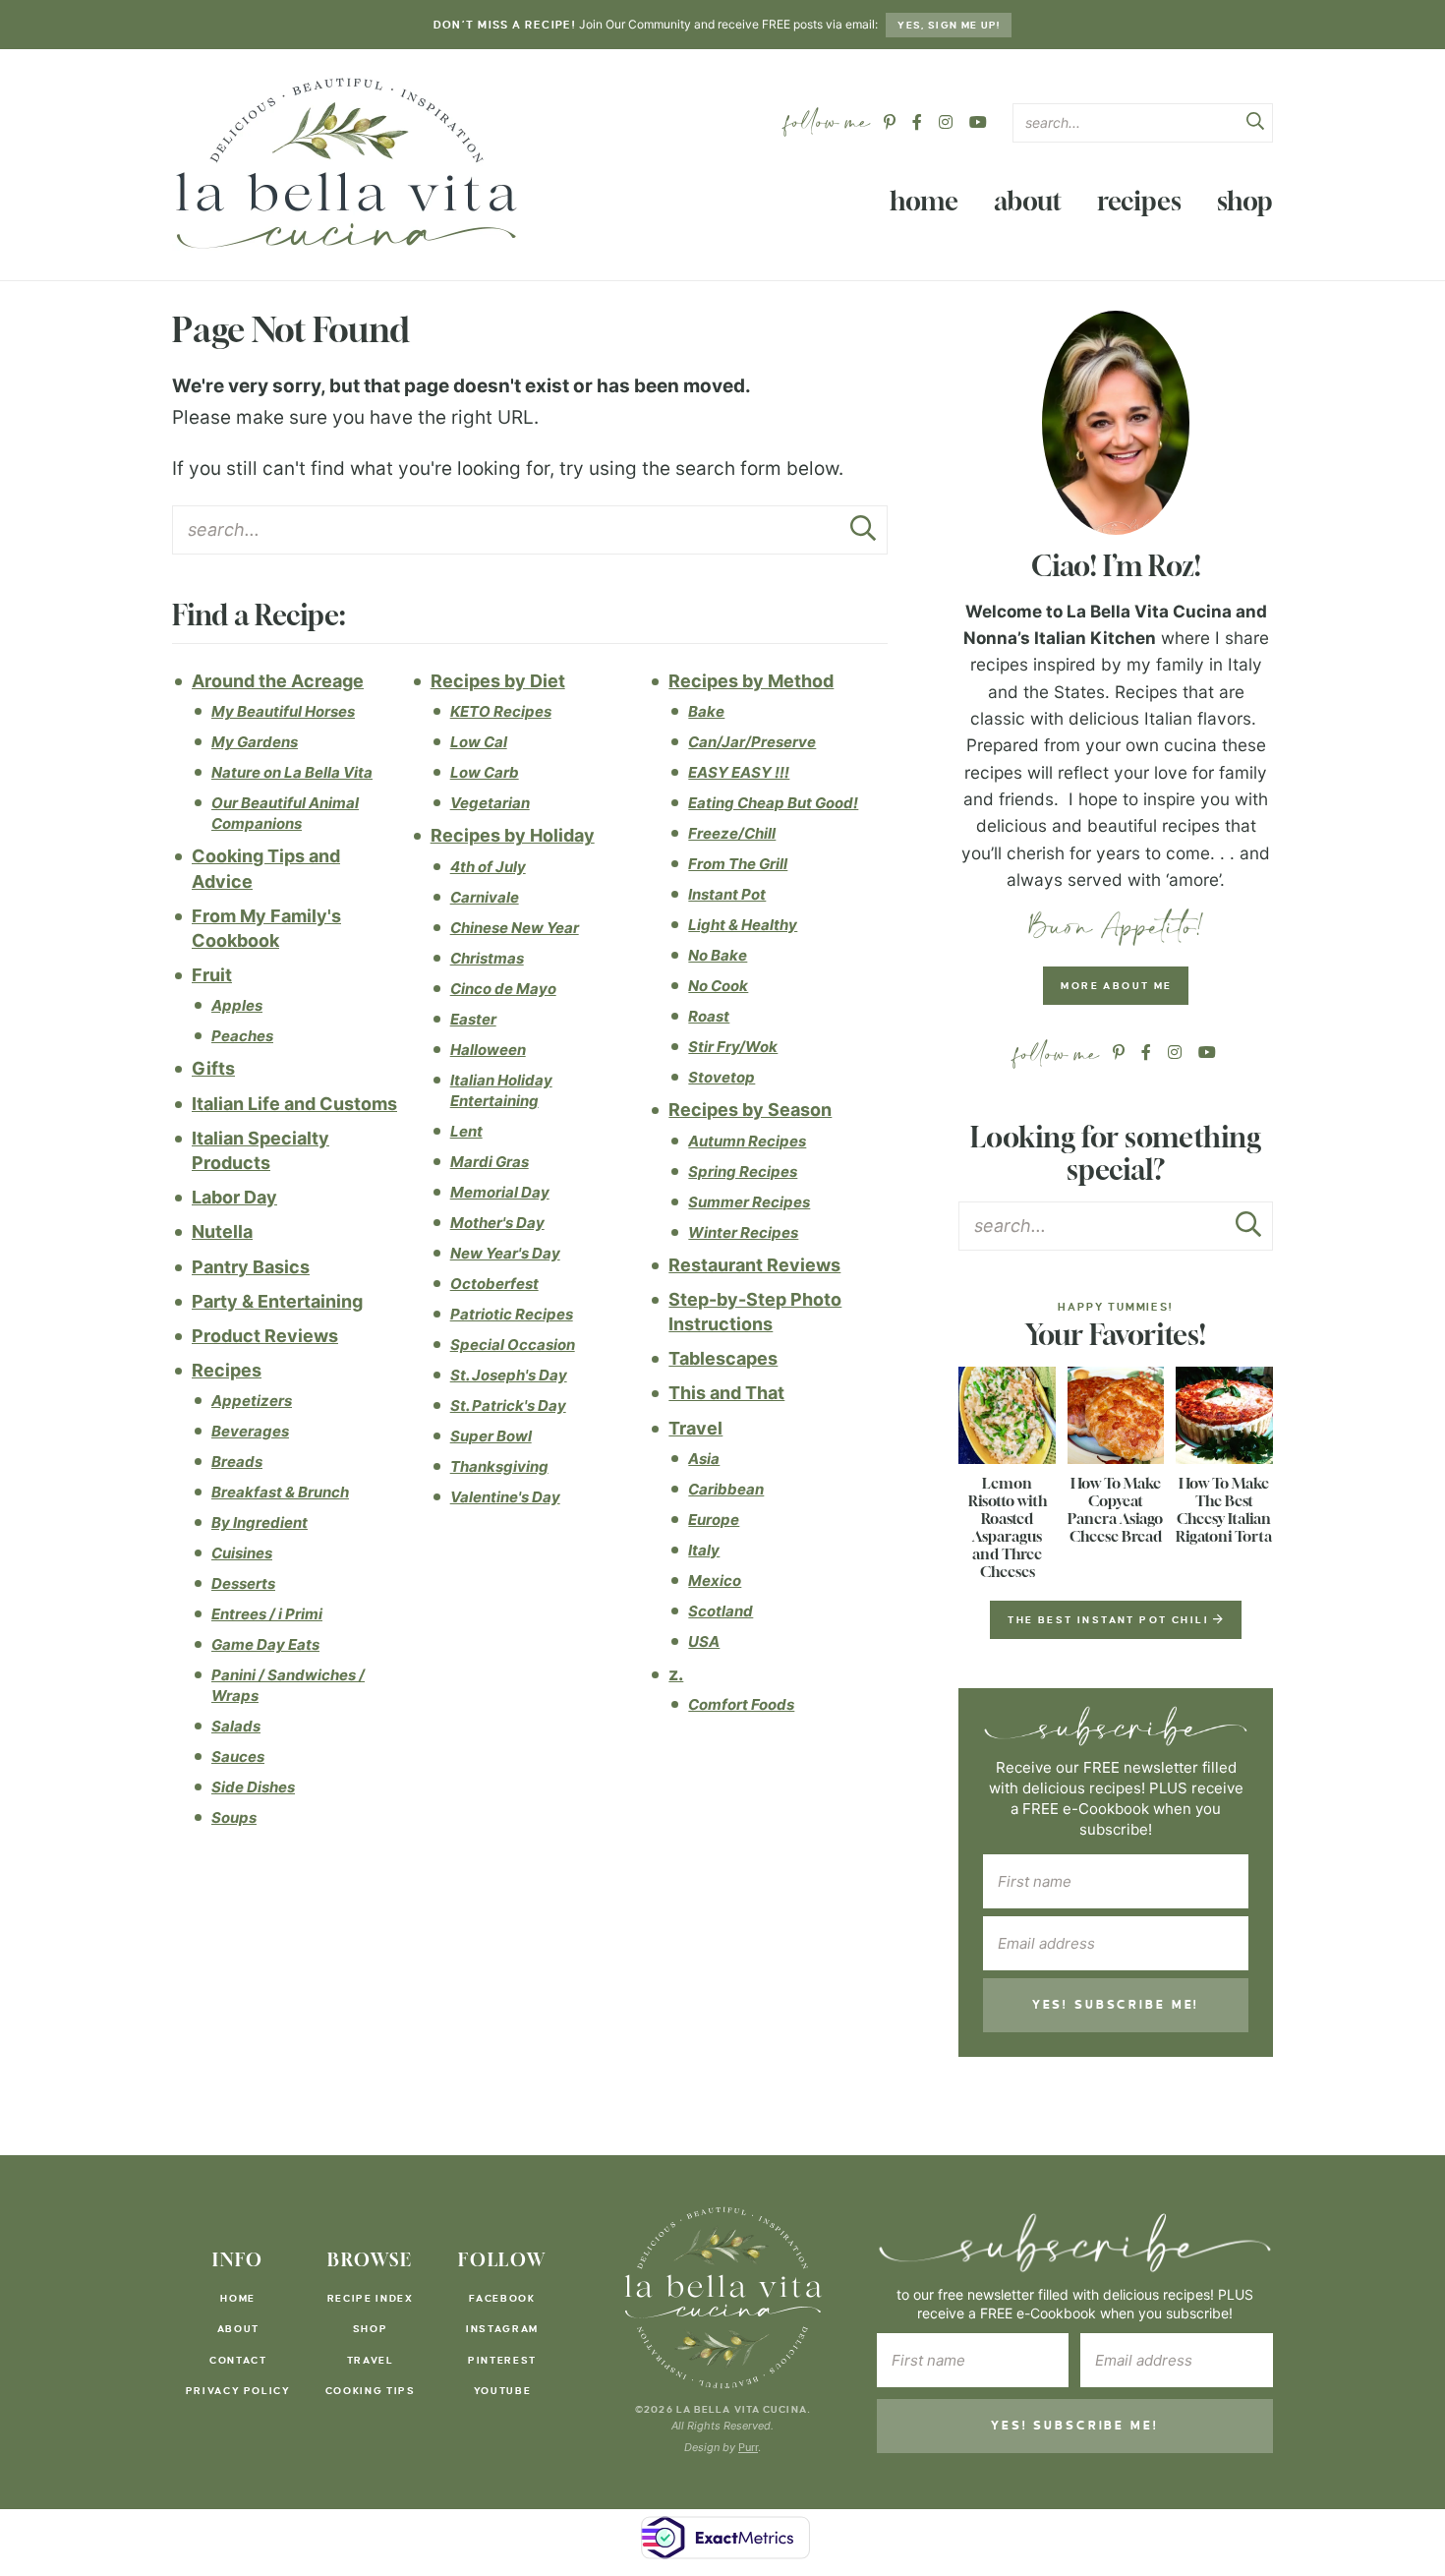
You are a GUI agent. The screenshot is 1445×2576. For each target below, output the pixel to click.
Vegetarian (490, 803)
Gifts (213, 1068)
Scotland (721, 1611)
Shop (1245, 201)
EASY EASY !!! (739, 772)
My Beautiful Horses (283, 711)
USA (704, 1641)
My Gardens (255, 742)
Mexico (715, 1581)
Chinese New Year (515, 928)
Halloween (488, 1050)
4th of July (488, 867)
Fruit (212, 975)
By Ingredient (260, 1522)
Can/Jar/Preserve (752, 742)
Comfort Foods (741, 1704)
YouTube (503, 2391)
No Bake (718, 955)
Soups (234, 1817)
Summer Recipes (749, 1202)
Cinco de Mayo (503, 989)
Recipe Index (371, 2298)
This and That (726, 1393)
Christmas (487, 958)
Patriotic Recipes (512, 1314)
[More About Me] (1116, 423)
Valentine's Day (505, 1497)
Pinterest (502, 2360)
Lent (466, 1131)
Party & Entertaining (277, 1301)
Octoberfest (494, 1284)
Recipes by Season (750, 1110)
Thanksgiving (499, 1466)
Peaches (242, 1036)
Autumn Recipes (747, 1141)
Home (924, 201)
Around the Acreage (278, 681)
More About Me (1116, 986)
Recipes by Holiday (513, 835)
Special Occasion (513, 1345)
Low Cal (479, 742)
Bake (706, 711)
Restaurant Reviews (754, 1265)
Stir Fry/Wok (733, 1047)
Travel (695, 1428)
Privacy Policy (238, 2391)
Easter (473, 1019)
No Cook (718, 986)
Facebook (502, 2298)
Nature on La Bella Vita (292, 772)
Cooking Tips (371, 2391)
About (1028, 201)
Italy (704, 1550)
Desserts (243, 1583)
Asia (704, 1459)
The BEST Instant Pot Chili (1110, 1620)
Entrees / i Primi (267, 1614)
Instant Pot (727, 894)
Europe (714, 1520)
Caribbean (726, 1489)
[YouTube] (978, 122)
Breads (237, 1462)
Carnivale (485, 897)
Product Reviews (265, 1336)
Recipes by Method (751, 681)
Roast (709, 1016)
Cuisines (242, 1553)
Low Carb (485, 772)
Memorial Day (500, 1192)
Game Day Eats (265, 1644)
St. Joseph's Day (509, 1375)
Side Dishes (253, 1787)
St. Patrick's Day (508, 1405)
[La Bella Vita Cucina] (345, 162)
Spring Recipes (743, 1171)
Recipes (1139, 201)
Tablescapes (723, 1358)
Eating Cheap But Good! (773, 803)
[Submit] (1255, 124)
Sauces (238, 1756)
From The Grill (738, 864)
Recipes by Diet (498, 681)
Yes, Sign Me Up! (949, 25)
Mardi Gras (490, 1162)
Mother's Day (497, 1223)
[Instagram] (946, 122)
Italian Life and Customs (294, 1104)
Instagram (502, 2329)
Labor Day (234, 1197)
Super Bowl (491, 1436)
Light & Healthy (743, 925)
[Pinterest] (890, 122)
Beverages (250, 1431)
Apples (237, 1005)
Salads (236, 1726)
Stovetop (722, 1077)
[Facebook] (917, 122)
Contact (238, 2360)
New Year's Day (505, 1253)
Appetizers (252, 1401)
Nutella (222, 1231)
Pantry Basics (251, 1267)
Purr (748, 2447)
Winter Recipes (743, 1232)
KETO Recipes (501, 711)
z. (676, 1674)
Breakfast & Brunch (280, 1492)
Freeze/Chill (732, 833)
